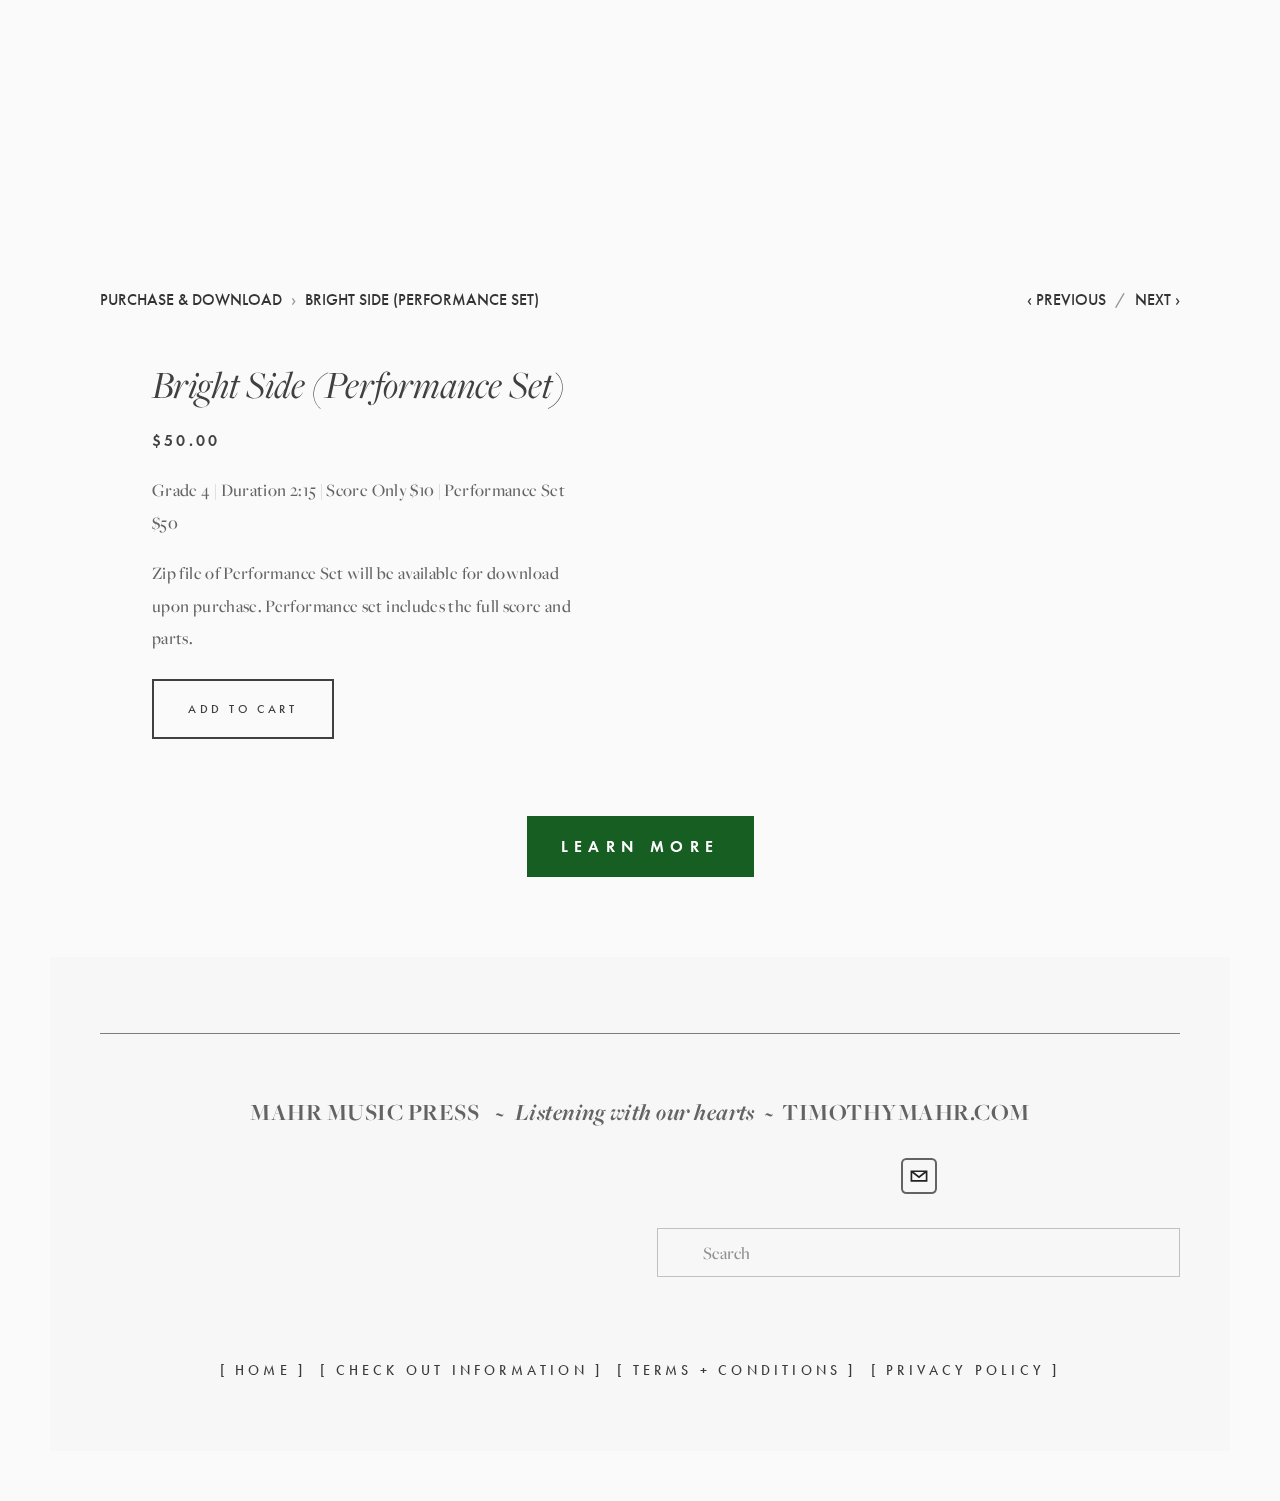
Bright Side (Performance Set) (422, 299)
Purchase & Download (1086, 151)
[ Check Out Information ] (461, 1370)
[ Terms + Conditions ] (736, 1370)
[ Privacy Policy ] (966, 1370)
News (297, 150)
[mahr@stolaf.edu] (919, 1176)
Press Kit (480, 150)
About (128, 150)
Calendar (381, 150)
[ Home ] (263, 1370)
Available (215, 150)
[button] (243, 709)
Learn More (640, 846)
